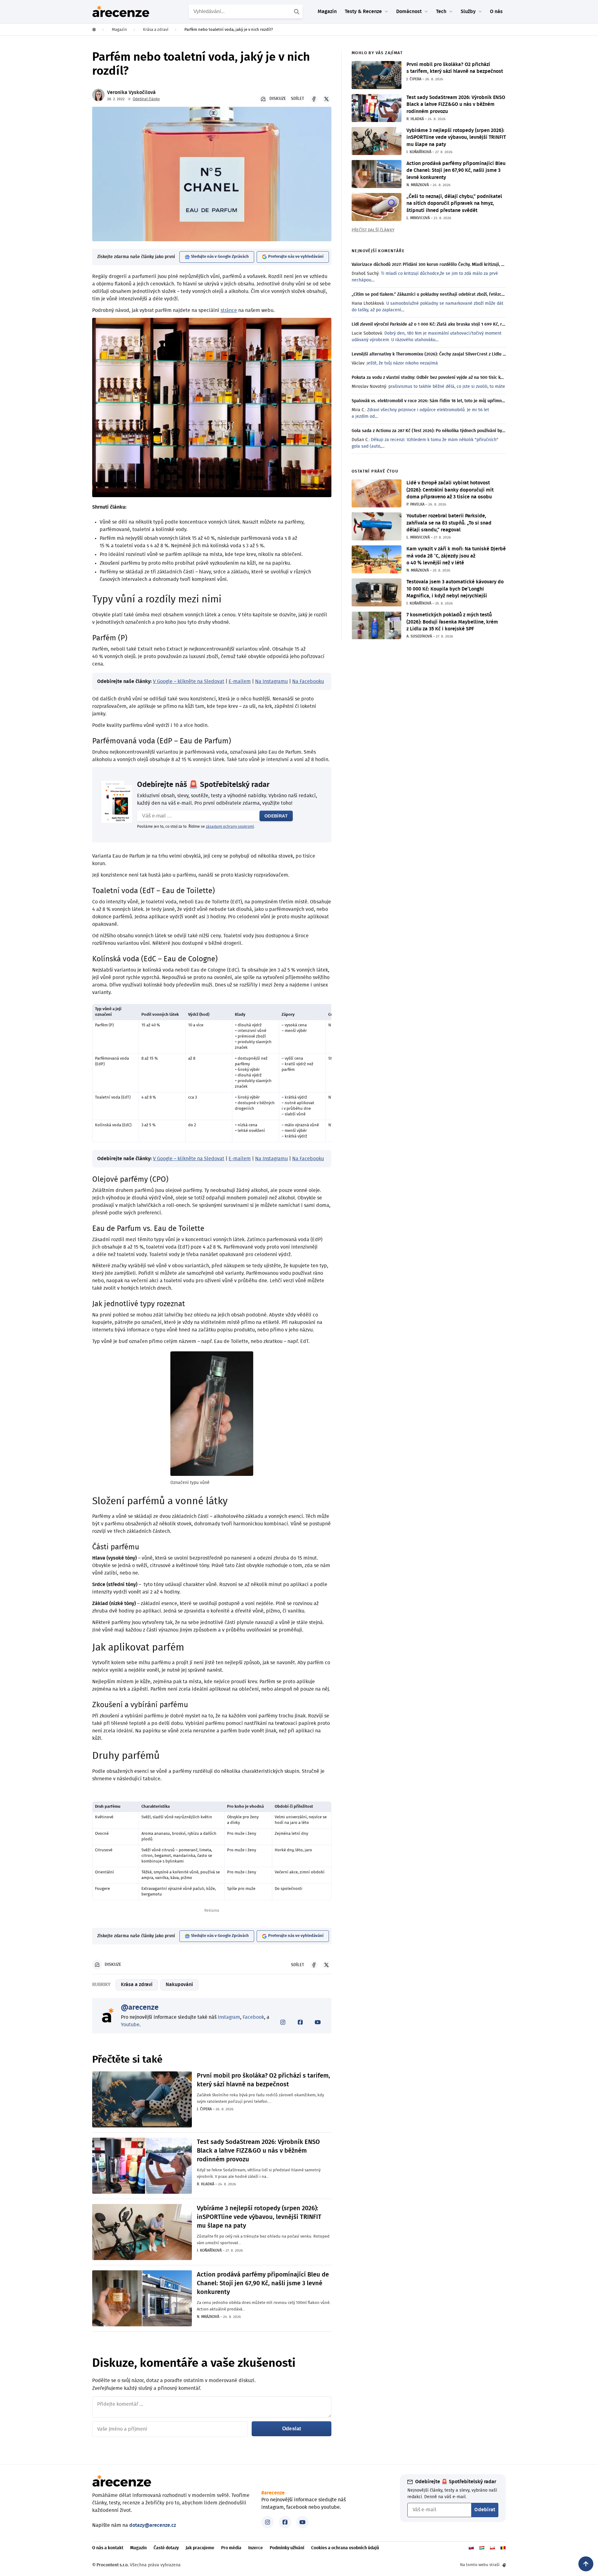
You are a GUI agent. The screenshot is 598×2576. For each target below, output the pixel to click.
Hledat (297, 12)
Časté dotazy (166, 2548)
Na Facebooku (308, 681)
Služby (468, 12)
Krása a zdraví (137, 1985)
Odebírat (276, 816)
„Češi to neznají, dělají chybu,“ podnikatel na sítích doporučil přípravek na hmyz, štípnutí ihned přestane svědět (454, 203)
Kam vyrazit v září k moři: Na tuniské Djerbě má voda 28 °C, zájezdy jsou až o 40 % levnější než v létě (456, 556)
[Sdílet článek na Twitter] (326, 99)
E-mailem (240, 681)
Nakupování (179, 1985)
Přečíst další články (373, 230)
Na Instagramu (271, 681)
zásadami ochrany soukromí (230, 826)
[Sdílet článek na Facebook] (314, 99)
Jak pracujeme (200, 2548)
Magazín (327, 12)
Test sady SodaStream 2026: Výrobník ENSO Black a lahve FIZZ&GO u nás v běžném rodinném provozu (258, 2151)
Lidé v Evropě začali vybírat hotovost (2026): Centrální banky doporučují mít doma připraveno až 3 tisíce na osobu (450, 490)
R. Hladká (206, 2184)
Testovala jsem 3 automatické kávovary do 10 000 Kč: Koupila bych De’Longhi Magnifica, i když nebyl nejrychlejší (455, 589)
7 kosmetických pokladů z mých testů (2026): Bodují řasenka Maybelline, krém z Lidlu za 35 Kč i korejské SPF (452, 622)
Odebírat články (146, 99)
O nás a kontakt (108, 2548)
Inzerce (256, 2548)
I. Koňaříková (209, 2250)
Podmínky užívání (287, 2548)
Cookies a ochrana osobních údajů (345, 2548)
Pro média (231, 2548)
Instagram (229, 2017)
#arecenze (273, 2493)
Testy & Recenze (363, 12)
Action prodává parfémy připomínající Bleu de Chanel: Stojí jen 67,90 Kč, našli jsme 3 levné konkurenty (263, 2283)
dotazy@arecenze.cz (153, 2525)
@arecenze (140, 2008)
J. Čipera (204, 2109)
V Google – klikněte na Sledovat (189, 681)
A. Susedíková (419, 636)
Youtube (130, 2025)
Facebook (253, 2017)
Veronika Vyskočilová (131, 92)
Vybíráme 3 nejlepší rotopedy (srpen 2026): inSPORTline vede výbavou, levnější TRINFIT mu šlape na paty (259, 2217)
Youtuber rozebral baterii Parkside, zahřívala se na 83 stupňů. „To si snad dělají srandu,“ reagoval (449, 523)
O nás (496, 12)
